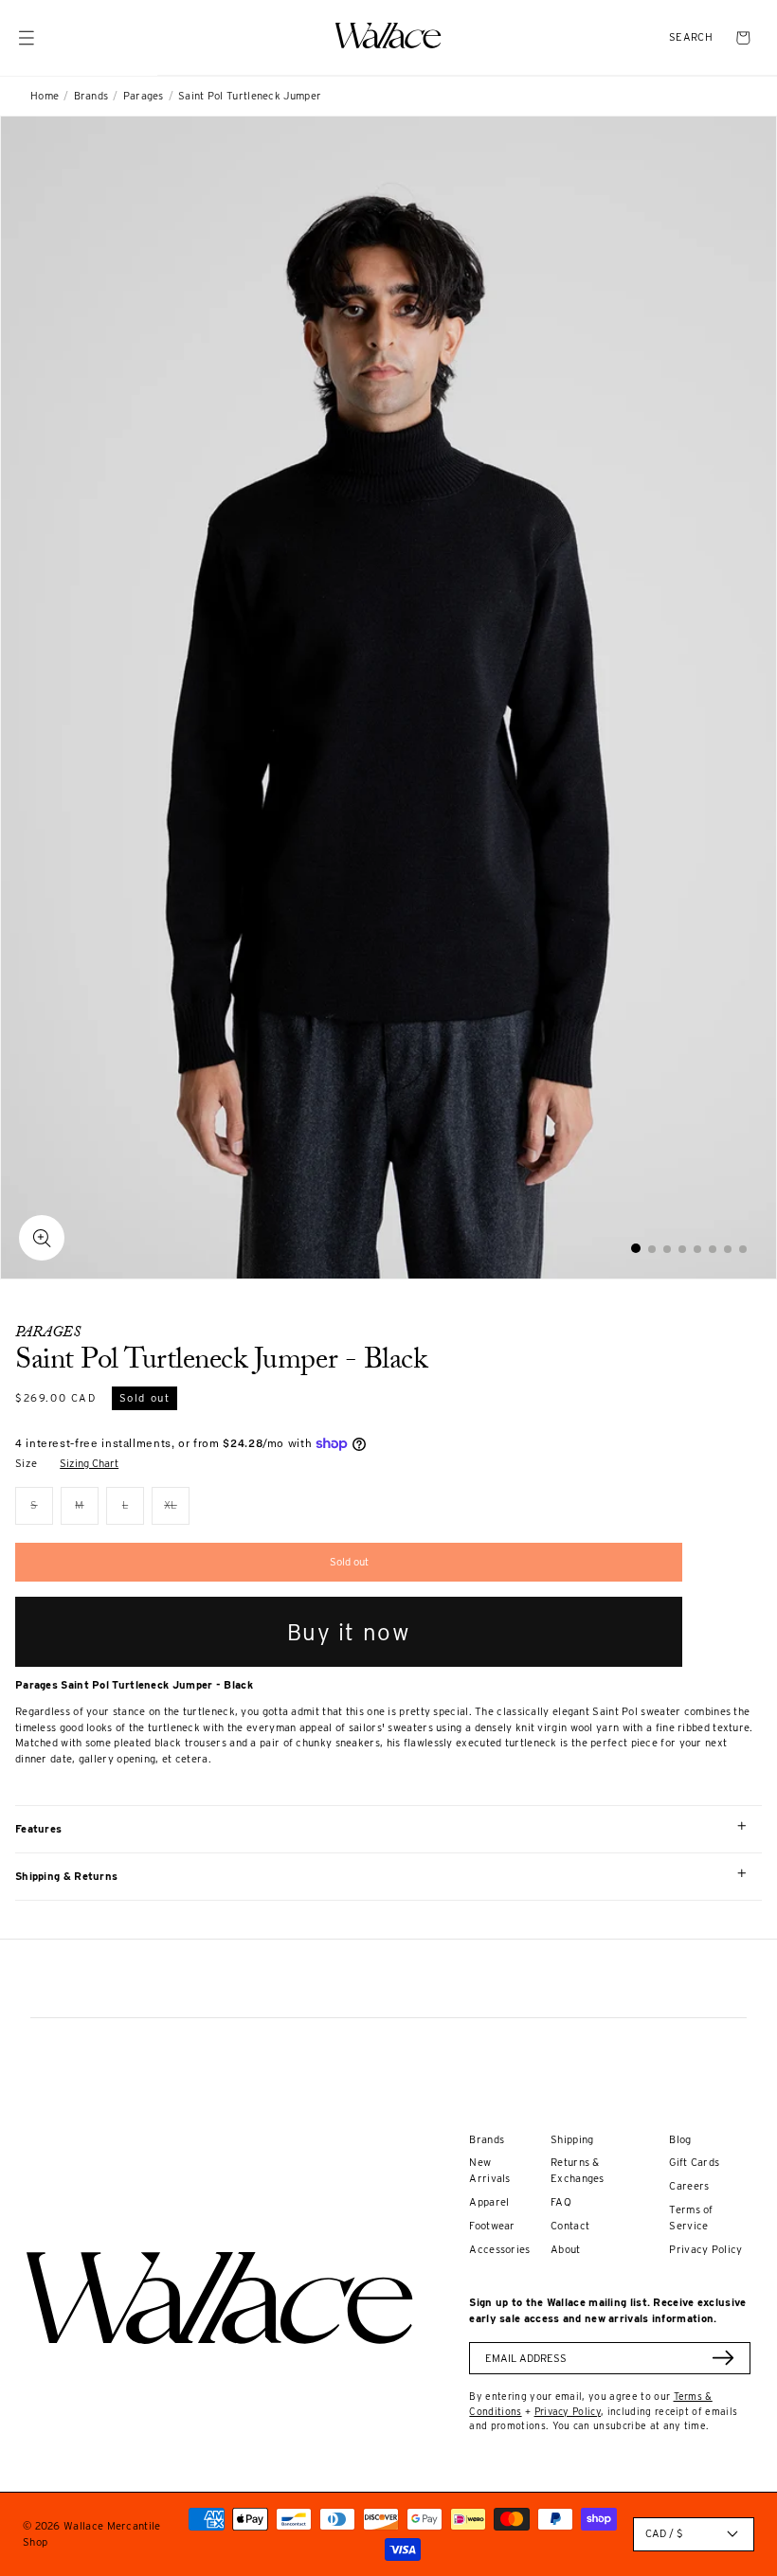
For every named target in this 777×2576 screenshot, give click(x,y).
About (566, 2249)
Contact (570, 2226)
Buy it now (349, 1632)
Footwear (492, 2226)
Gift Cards (694, 2162)
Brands (91, 96)
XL (177, 1511)
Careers (689, 2186)
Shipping (572, 2139)
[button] (691, 37)
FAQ (561, 2202)
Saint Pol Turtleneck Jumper (250, 96)
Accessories (499, 2249)
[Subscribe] (723, 2358)
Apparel (489, 2202)
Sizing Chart (89, 1463)
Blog (680, 2139)
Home (45, 96)
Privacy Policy (705, 2249)
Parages (144, 96)
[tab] (636, 1248)
